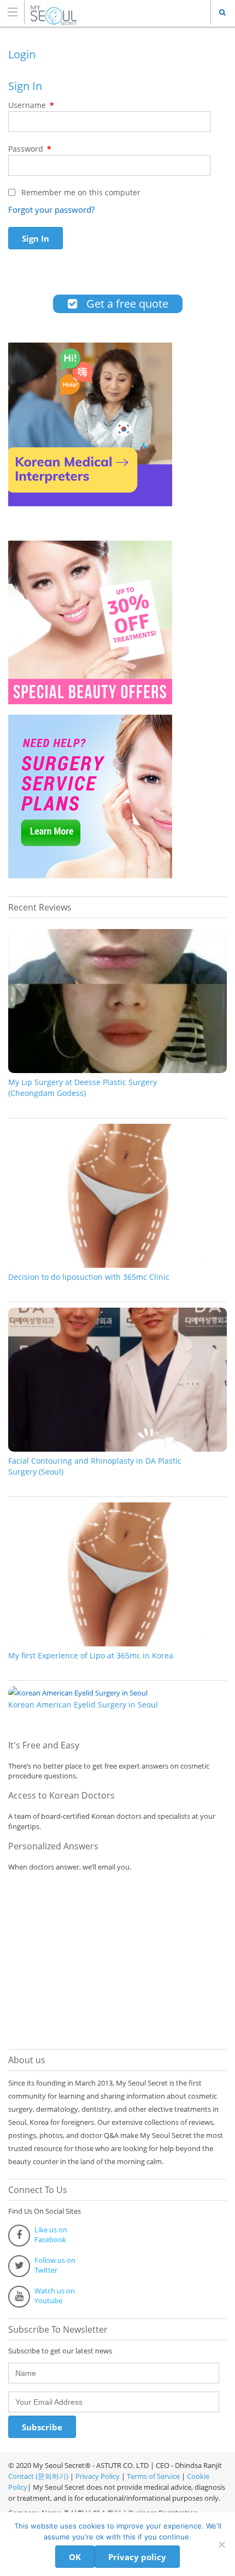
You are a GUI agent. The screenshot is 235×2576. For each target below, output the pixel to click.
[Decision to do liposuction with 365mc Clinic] (117, 1265)
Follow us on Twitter (55, 2265)
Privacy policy (137, 2557)
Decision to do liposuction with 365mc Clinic (89, 1277)
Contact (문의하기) (38, 2476)
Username (31, 105)
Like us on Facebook (51, 2234)
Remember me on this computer (80, 192)
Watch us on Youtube (55, 2296)
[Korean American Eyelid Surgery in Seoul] (78, 1693)
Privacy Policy (98, 2476)
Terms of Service (153, 2476)
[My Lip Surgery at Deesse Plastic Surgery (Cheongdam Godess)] (117, 1070)
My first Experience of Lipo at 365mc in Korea (91, 1655)
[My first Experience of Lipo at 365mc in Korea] (117, 1644)
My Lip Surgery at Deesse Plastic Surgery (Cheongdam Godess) (83, 1088)
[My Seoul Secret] (107, 12)
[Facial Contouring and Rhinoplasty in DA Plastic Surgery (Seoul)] (117, 1449)
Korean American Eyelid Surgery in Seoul (83, 1705)
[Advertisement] (90, 1958)
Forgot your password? (51, 209)
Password (30, 149)
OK (75, 2557)
